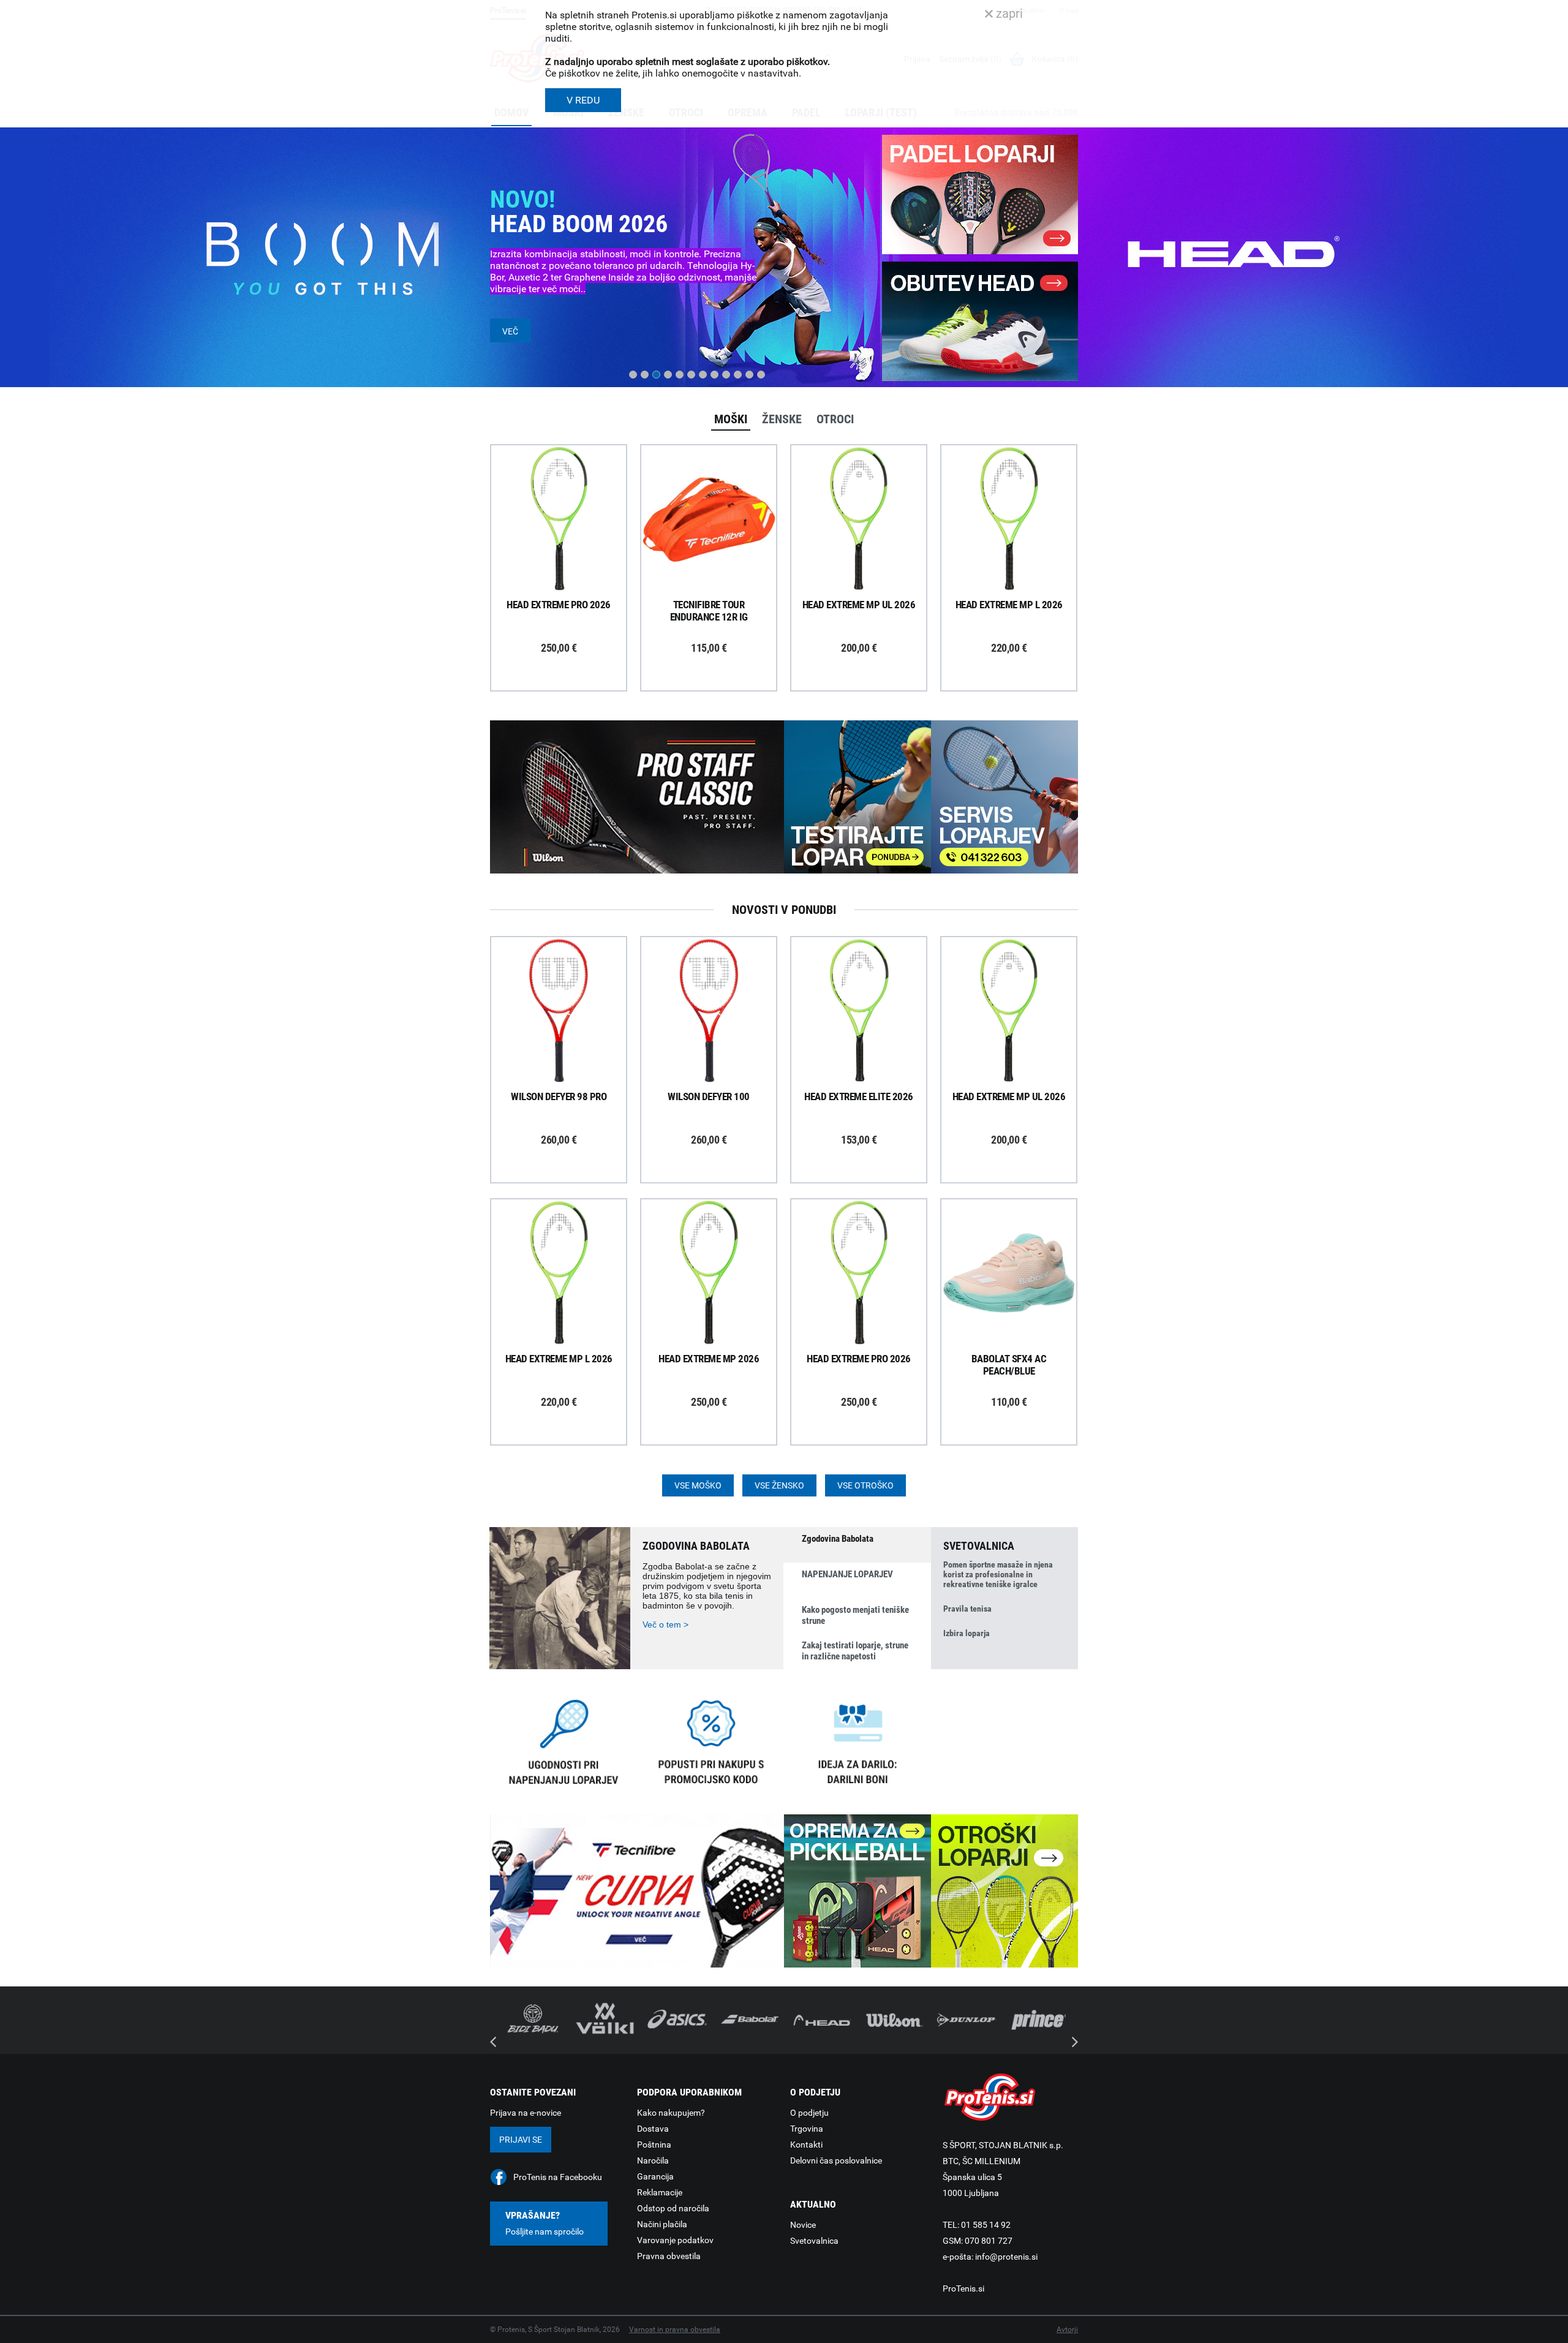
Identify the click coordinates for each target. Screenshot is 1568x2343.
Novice (803, 2225)
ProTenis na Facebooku (558, 2177)
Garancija (655, 2176)
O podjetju (809, 2113)
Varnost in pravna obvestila (675, 2330)
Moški (731, 419)
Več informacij (568, 485)
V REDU (583, 100)
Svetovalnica (814, 2241)
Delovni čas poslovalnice (836, 2160)
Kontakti (806, 2145)
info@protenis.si (1006, 2257)
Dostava (653, 2129)
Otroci (835, 419)
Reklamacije (660, 2192)
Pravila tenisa (967, 1609)
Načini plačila (662, 2224)
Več (510, 331)
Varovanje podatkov (675, 2240)
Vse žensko (779, 1485)
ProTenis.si (963, 2288)
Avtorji (1067, 2330)
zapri (1008, 13)
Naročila (653, 2160)
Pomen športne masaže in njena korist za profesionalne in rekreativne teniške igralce (998, 1574)
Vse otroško (865, 1485)
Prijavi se (521, 2140)
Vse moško (698, 1485)
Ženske (782, 419)
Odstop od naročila (673, 2208)
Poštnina (654, 2145)
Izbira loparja (967, 1633)
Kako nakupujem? (671, 2113)
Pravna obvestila (669, 2256)
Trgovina (807, 2129)
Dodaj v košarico (568, 547)
